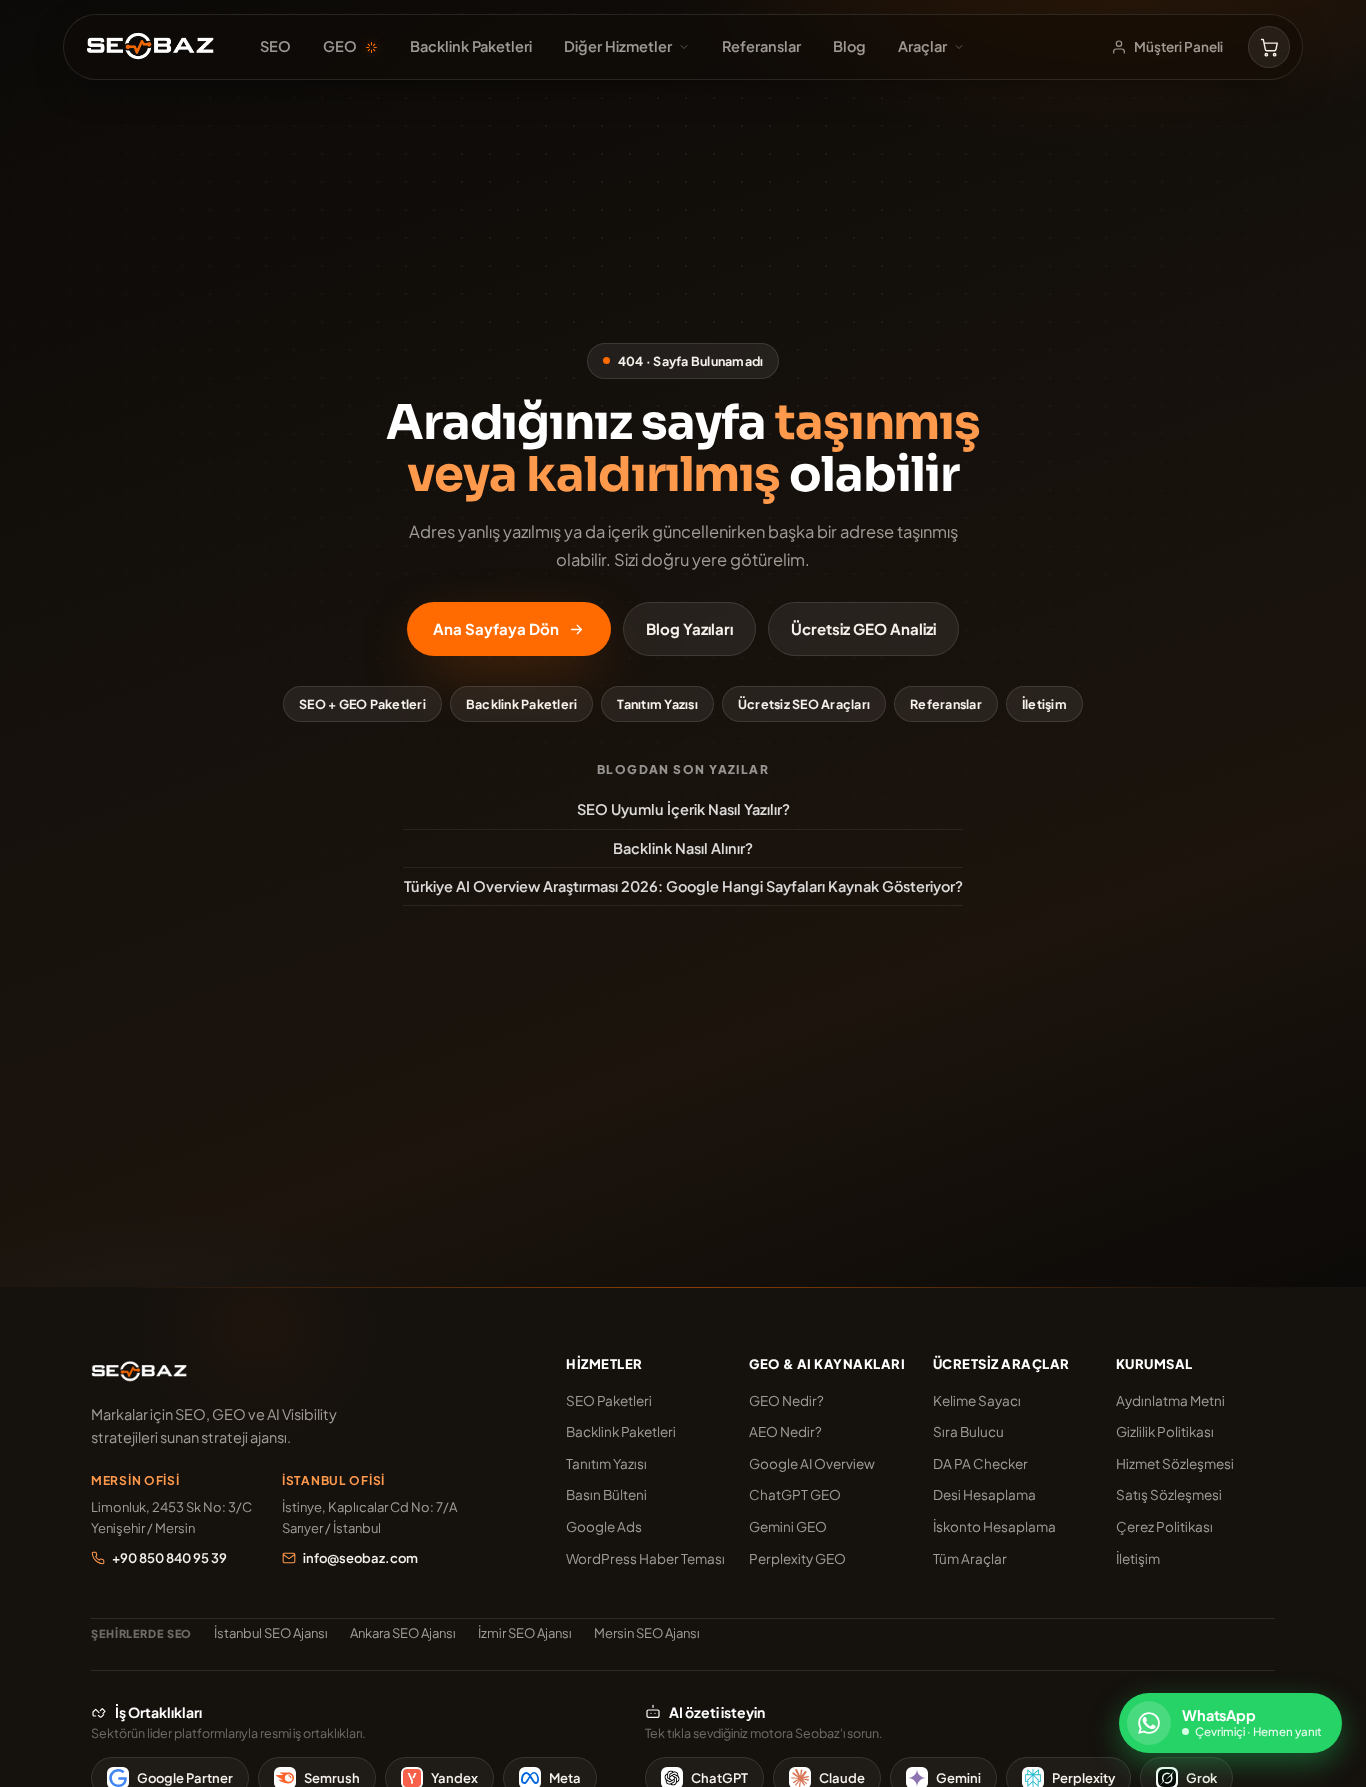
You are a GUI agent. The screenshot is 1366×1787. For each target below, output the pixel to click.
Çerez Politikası (1164, 1526)
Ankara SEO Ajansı (403, 1633)
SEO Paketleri (609, 1400)
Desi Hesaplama (984, 1494)
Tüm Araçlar (970, 1558)
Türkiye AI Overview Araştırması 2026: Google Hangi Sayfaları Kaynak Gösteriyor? (683, 886)
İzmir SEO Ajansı (525, 1633)
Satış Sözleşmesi (1169, 1494)
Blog (849, 46)
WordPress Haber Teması (645, 1558)
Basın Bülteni (606, 1494)
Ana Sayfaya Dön (496, 628)
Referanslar (761, 46)
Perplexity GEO (797, 1558)
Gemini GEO (788, 1526)
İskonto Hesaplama (994, 1526)
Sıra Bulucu (968, 1431)
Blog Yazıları (689, 628)
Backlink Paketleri (471, 46)
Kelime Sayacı (977, 1400)
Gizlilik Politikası (1165, 1431)
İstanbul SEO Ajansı (271, 1633)
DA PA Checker (980, 1463)
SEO (275, 46)
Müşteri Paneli (1178, 46)
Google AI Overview (812, 1463)
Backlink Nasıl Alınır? (683, 848)
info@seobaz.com (360, 1558)
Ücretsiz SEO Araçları (804, 704)
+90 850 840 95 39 (169, 1558)
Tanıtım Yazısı (657, 704)
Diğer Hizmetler (618, 46)
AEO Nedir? (785, 1431)
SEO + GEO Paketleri (362, 704)
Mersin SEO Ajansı (647, 1633)
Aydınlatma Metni (1170, 1400)
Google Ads (604, 1526)
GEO (340, 46)
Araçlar (922, 46)
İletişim (1044, 704)
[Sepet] (1269, 47)
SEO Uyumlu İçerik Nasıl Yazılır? (683, 809)
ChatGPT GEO (795, 1494)
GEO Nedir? (786, 1400)
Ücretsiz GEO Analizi (863, 628)
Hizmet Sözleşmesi (1175, 1463)
